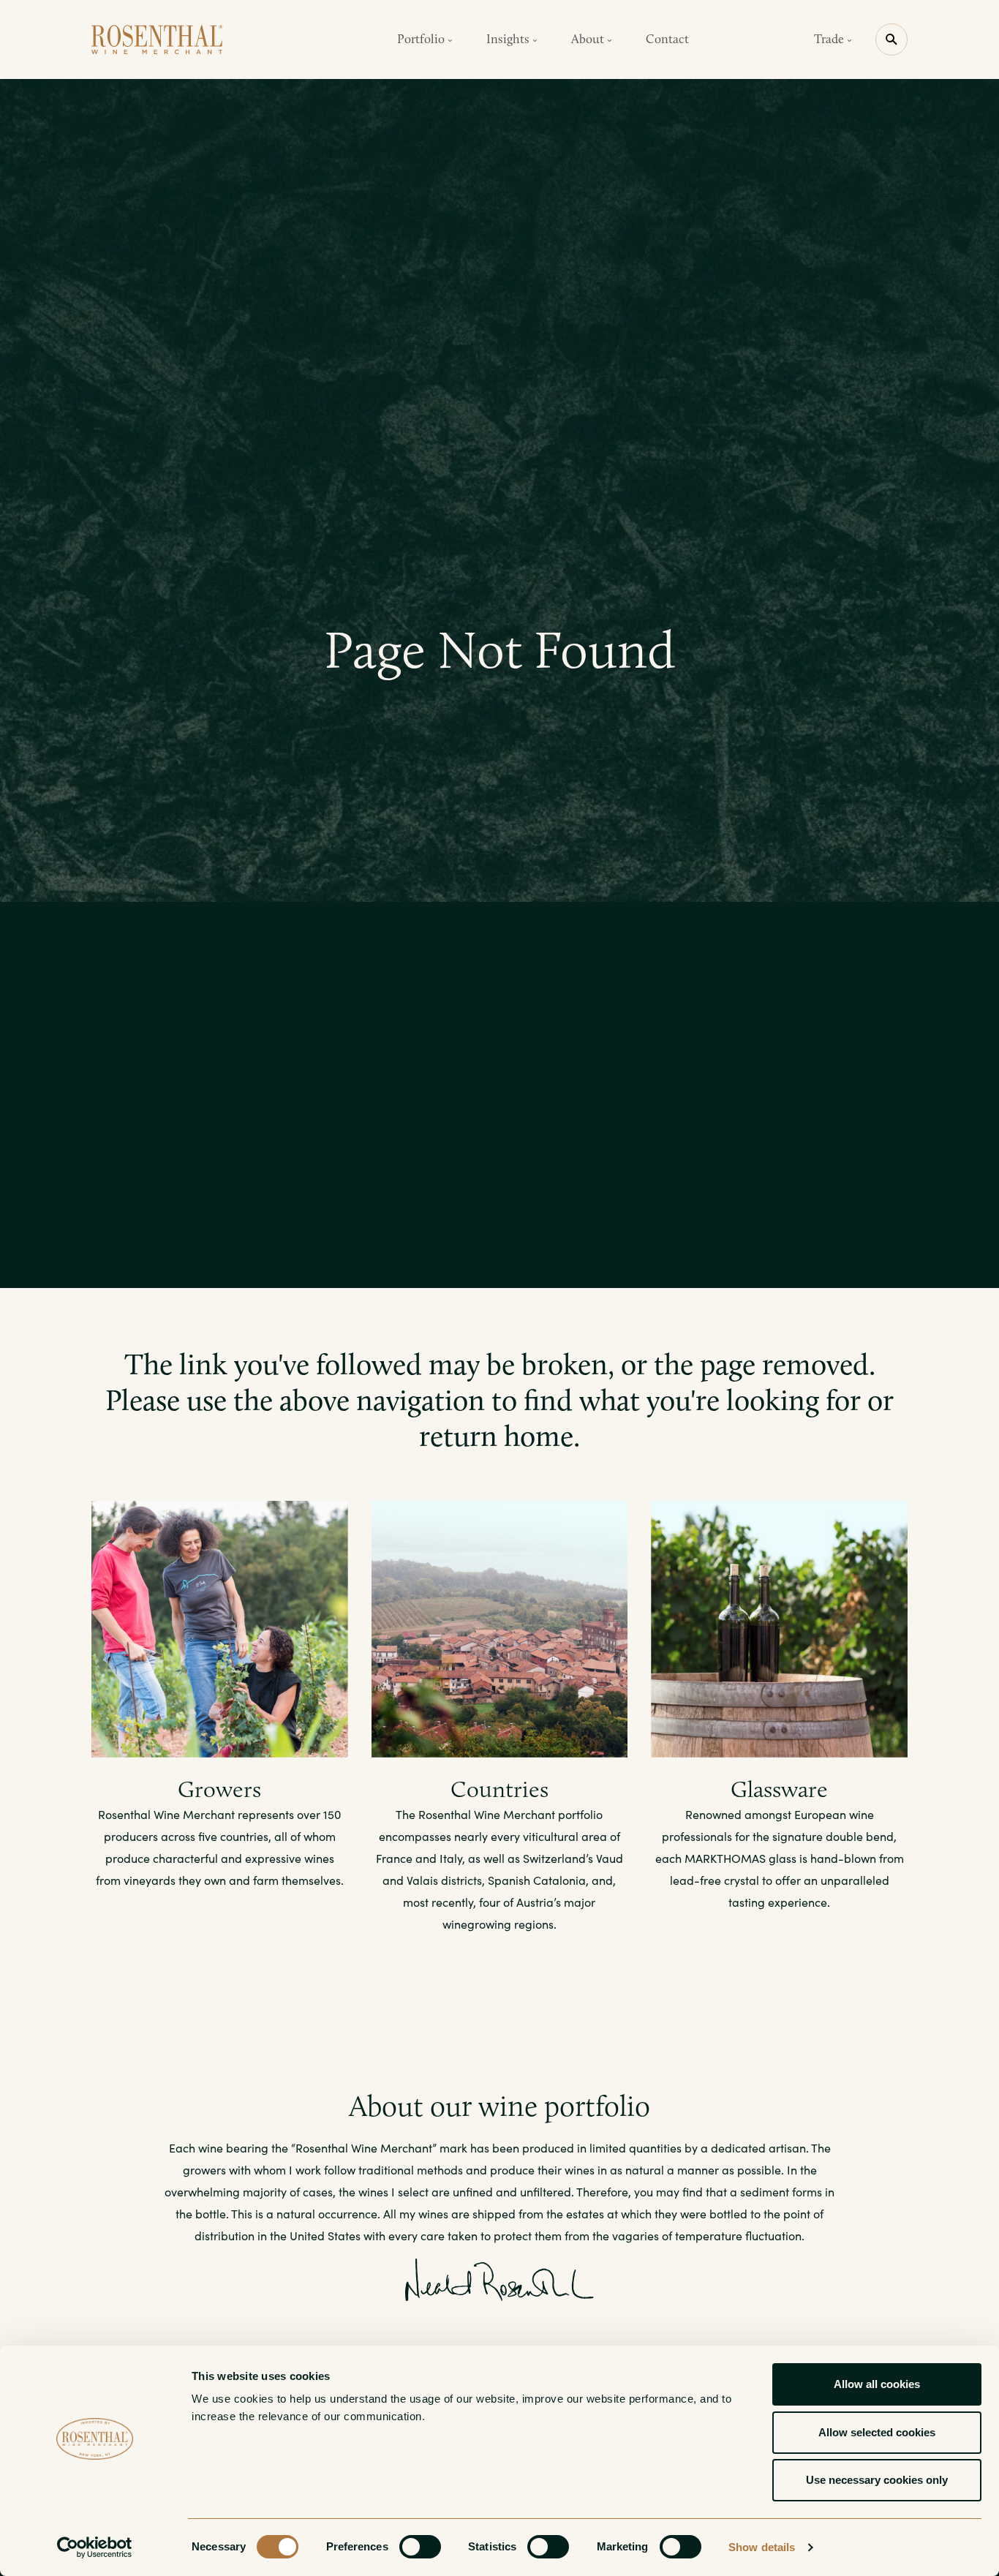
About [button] (589, 39)
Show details (762, 2547)
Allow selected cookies (877, 2432)
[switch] (420, 2547)
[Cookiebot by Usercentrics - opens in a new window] (95, 2547)
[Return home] (157, 39)
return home (496, 1436)
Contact (667, 39)
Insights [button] (509, 39)
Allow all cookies (877, 2384)
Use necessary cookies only (877, 2480)
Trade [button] (830, 39)
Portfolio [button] (422, 39)
